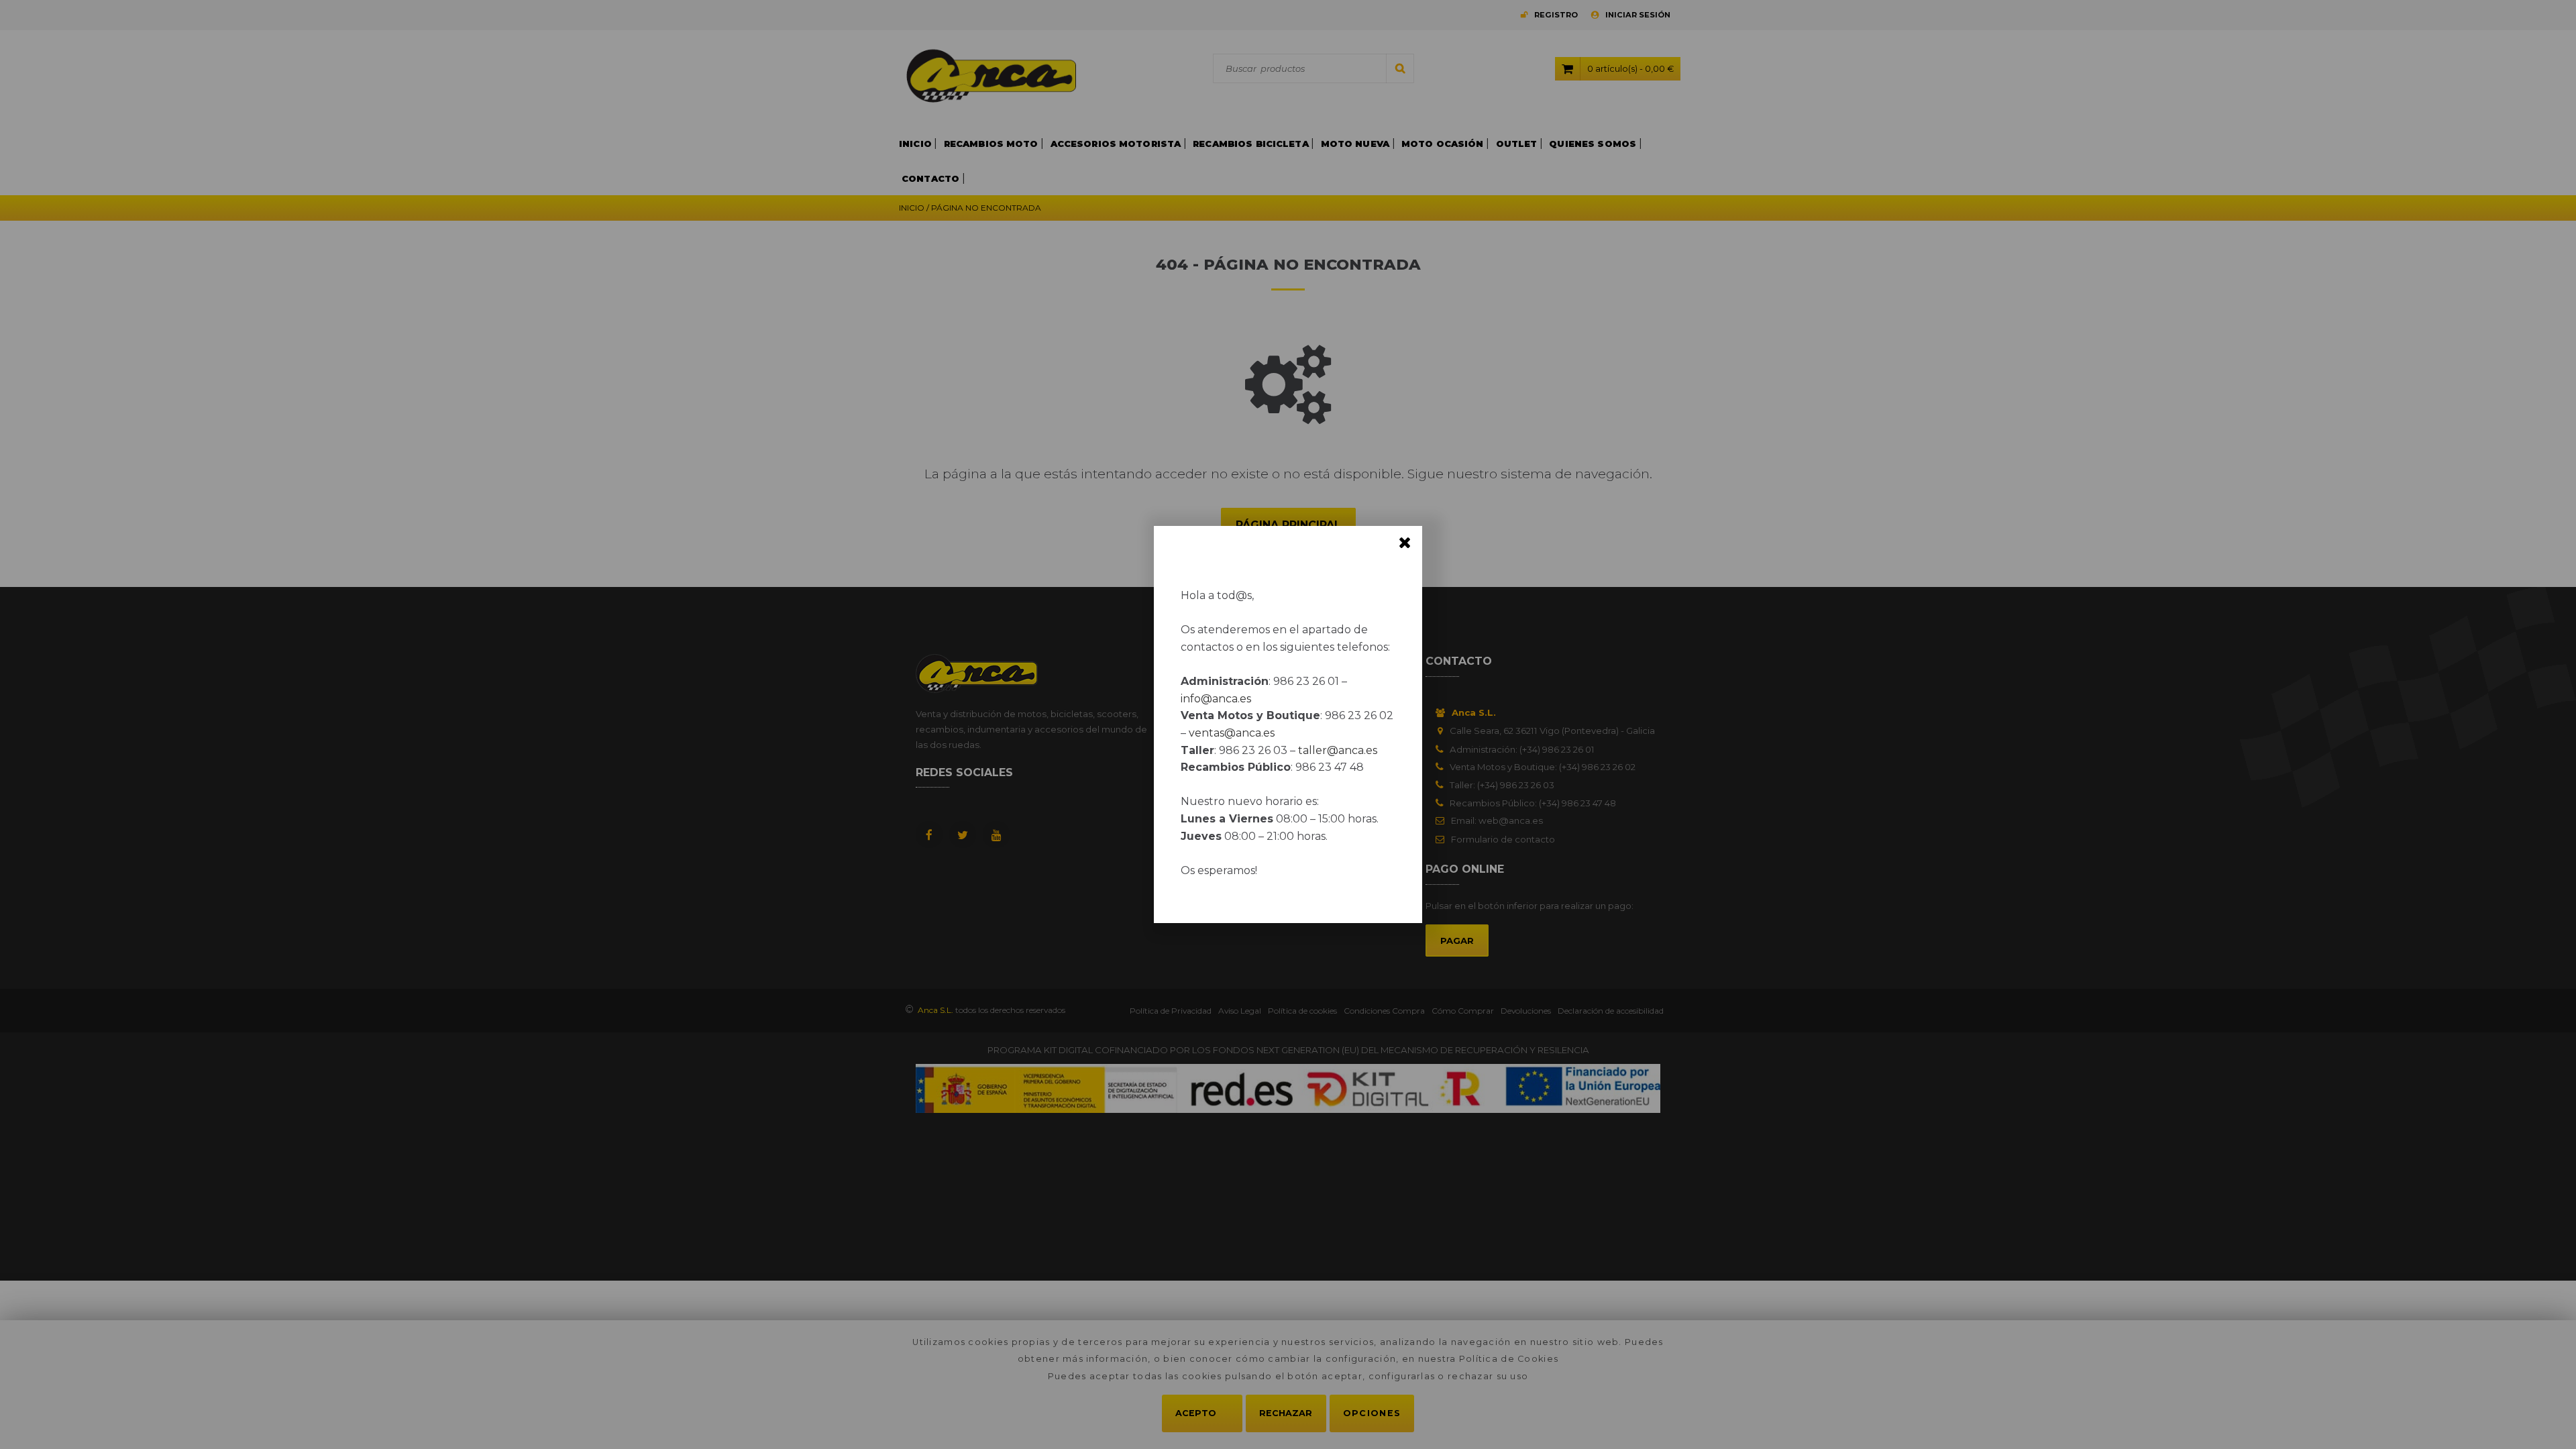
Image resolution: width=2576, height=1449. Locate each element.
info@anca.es (1216, 699)
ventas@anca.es (1232, 733)
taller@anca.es (1338, 750)
